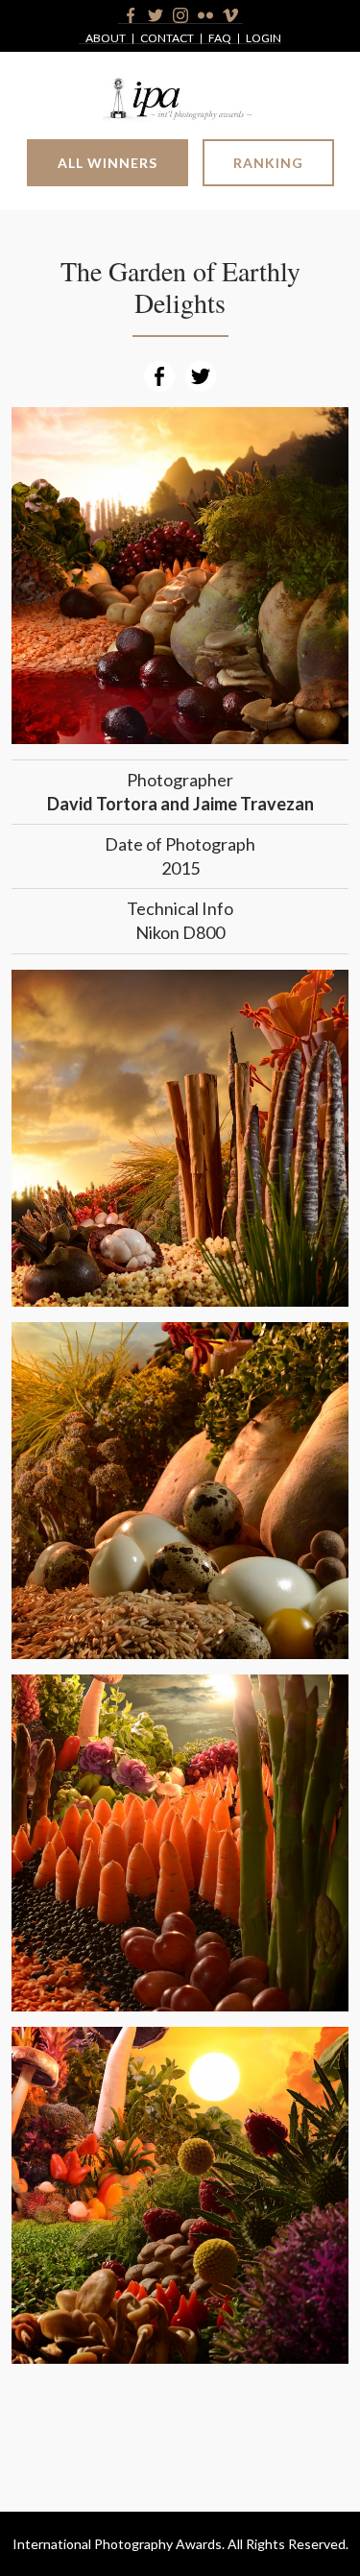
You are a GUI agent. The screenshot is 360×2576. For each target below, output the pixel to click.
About (106, 39)
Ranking (268, 163)
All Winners (108, 163)
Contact (167, 39)
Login (264, 39)
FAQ (220, 39)
